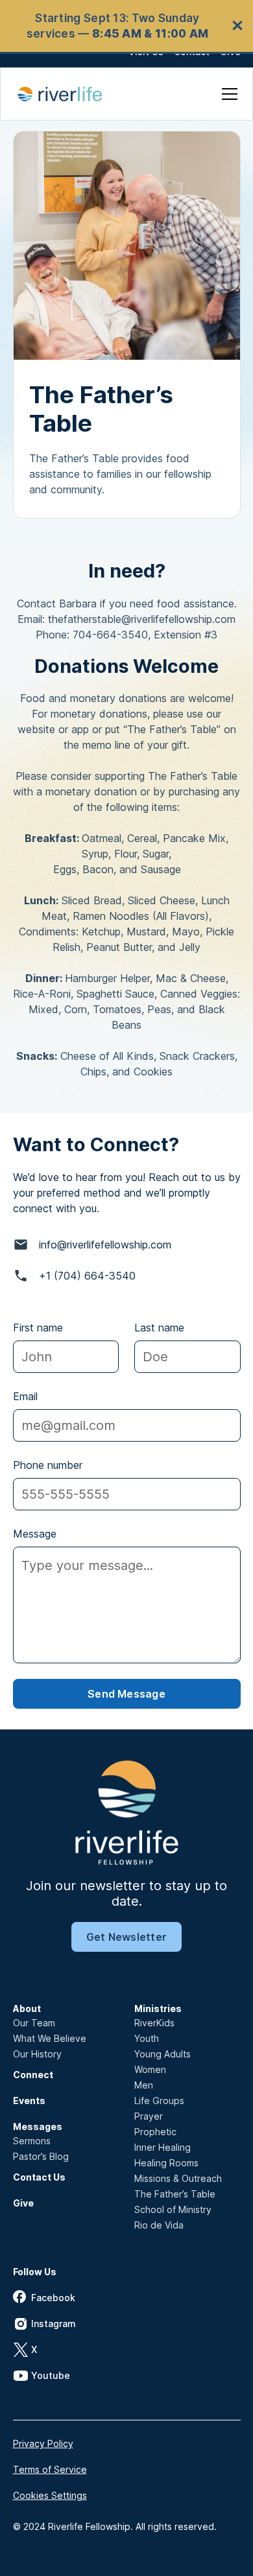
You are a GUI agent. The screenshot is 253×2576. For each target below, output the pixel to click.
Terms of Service (50, 2469)
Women (150, 2069)
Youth (147, 2038)
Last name (159, 1328)
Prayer (149, 2116)
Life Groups (159, 2101)
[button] (227, 94)
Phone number (48, 1465)
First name (38, 1328)
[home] (67, 94)
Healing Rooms (166, 2163)
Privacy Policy (43, 2443)
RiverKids (154, 2023)
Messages (38, 2126)
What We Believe (50, 2038)
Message (35, 1534)
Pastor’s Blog (41, 2156)
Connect (33, 2075)
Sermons (32, 2141)
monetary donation (91, 791)
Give (23, 2203)
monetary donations (99, 714)
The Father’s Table (175, 2194)
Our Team (34, 2023)
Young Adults (163, 2054)
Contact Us (39, 2177)
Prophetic (155, 2132)
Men (144, 2085)
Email (25, 1396)
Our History (37, 2054)
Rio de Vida (159, 2225)
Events (29, 2101)
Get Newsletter (126, 1937)
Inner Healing (163, 2147)
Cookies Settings (50, 2495)
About (27, 2008)
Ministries (158, 2008)
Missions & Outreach (178, 2178)
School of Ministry (173, 2209)
